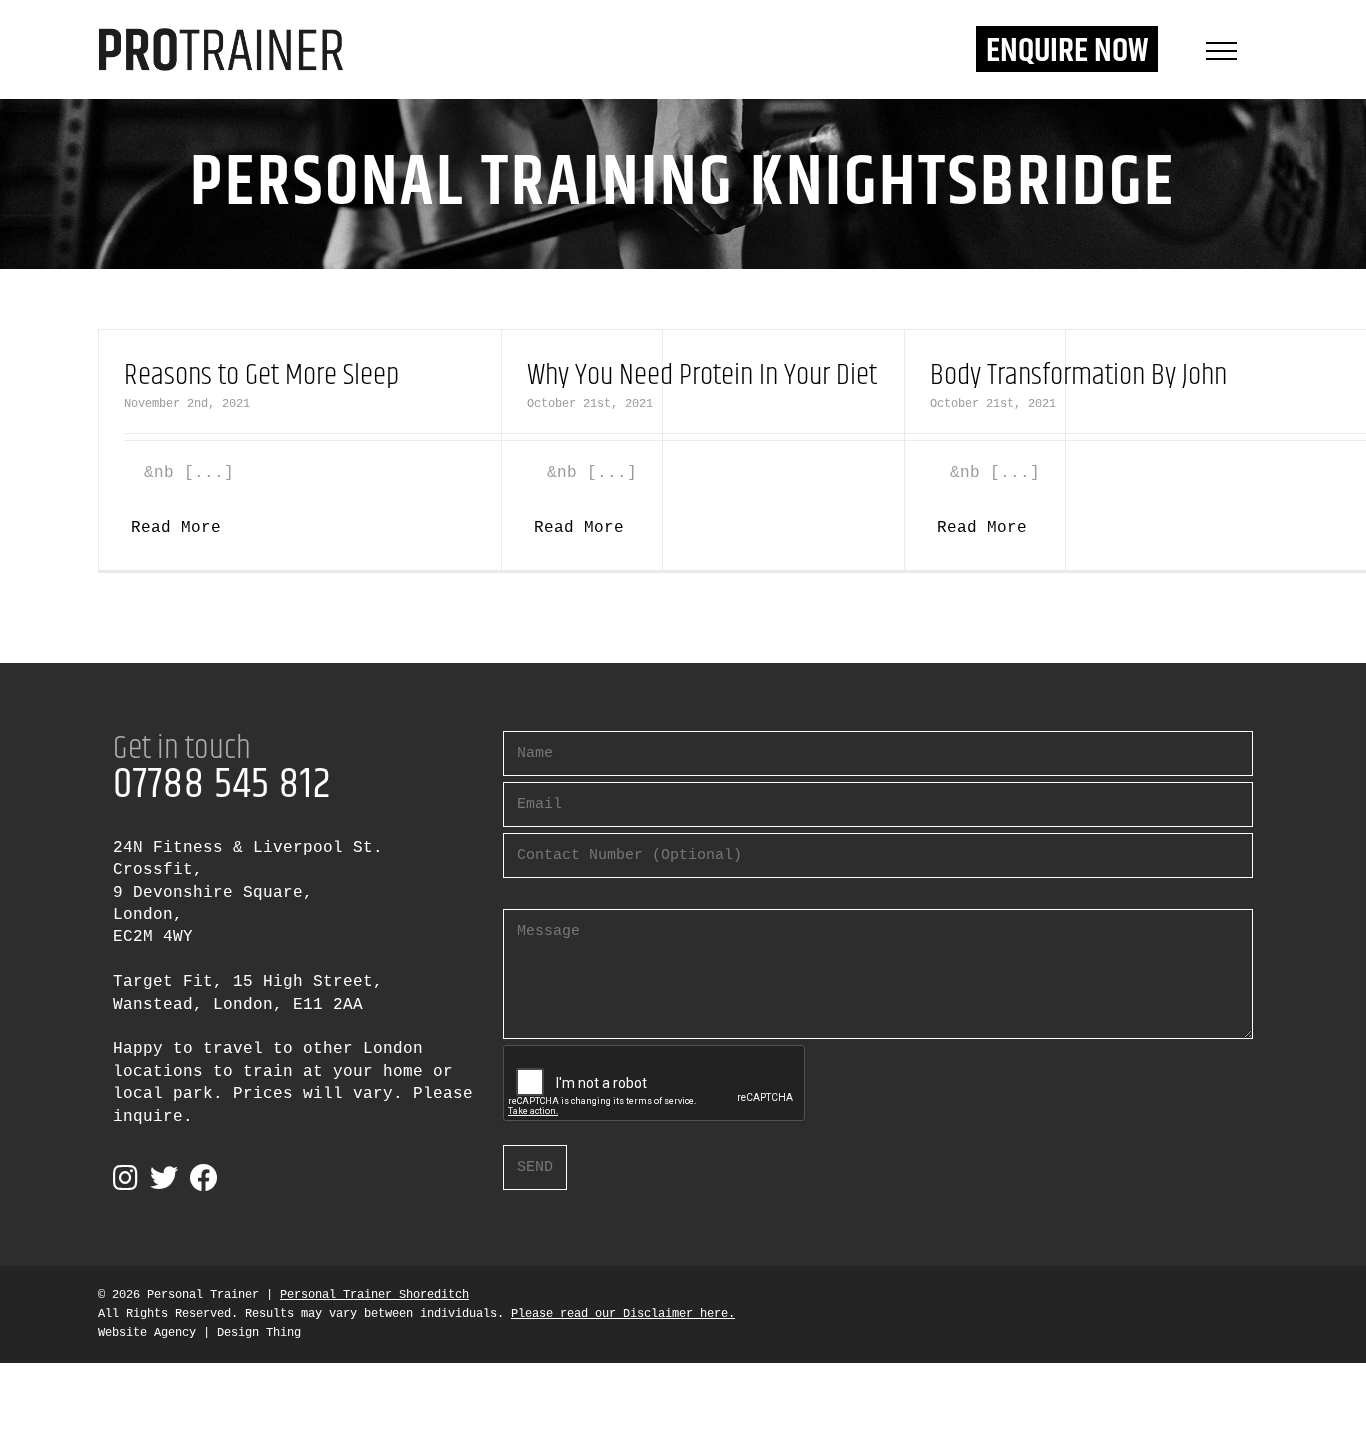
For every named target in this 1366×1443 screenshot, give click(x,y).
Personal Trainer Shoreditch (374, 1295)
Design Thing (259, 1333)
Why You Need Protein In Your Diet (702, 375)
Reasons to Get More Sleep (261, 375)
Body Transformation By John (1078, 375)
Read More (176, 528)
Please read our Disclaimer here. (623, 1314)
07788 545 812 (222, 785)
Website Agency (147, 1333)
